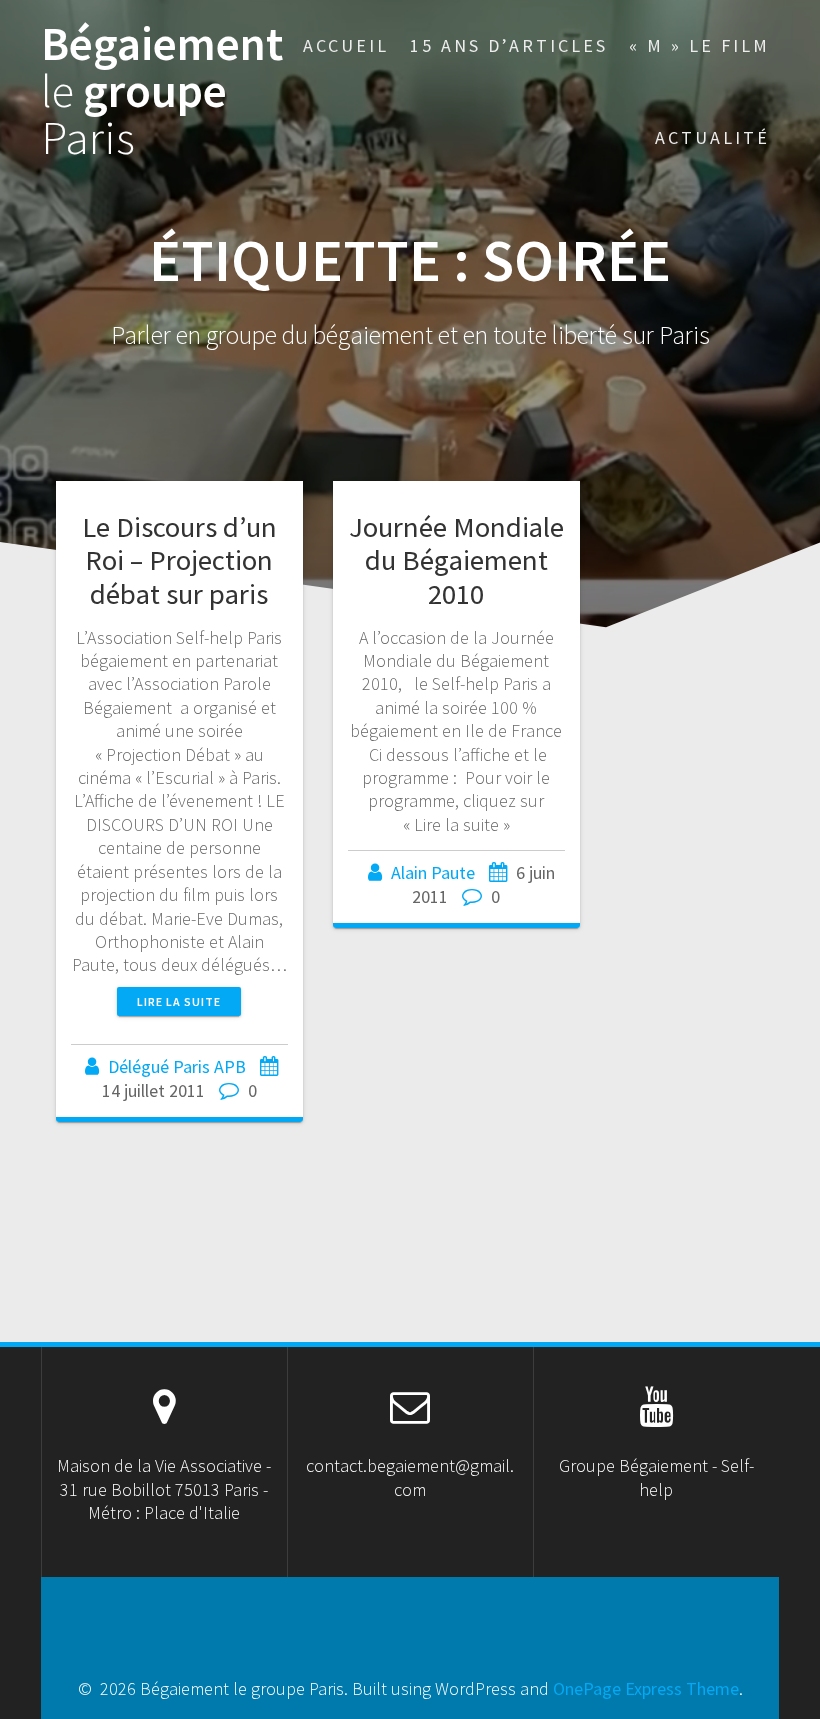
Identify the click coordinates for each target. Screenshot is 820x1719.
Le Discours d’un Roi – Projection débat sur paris (179, 560)
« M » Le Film (699, 45)
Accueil (346, 45)
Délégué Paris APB (177, 1066)
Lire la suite (179, 1001)
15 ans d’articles (509, 45)
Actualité (712, 137)
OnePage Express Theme (646, 1688)
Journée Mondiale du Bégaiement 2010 (456, 560)
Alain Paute (433, 872)
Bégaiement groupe (162, 91)
